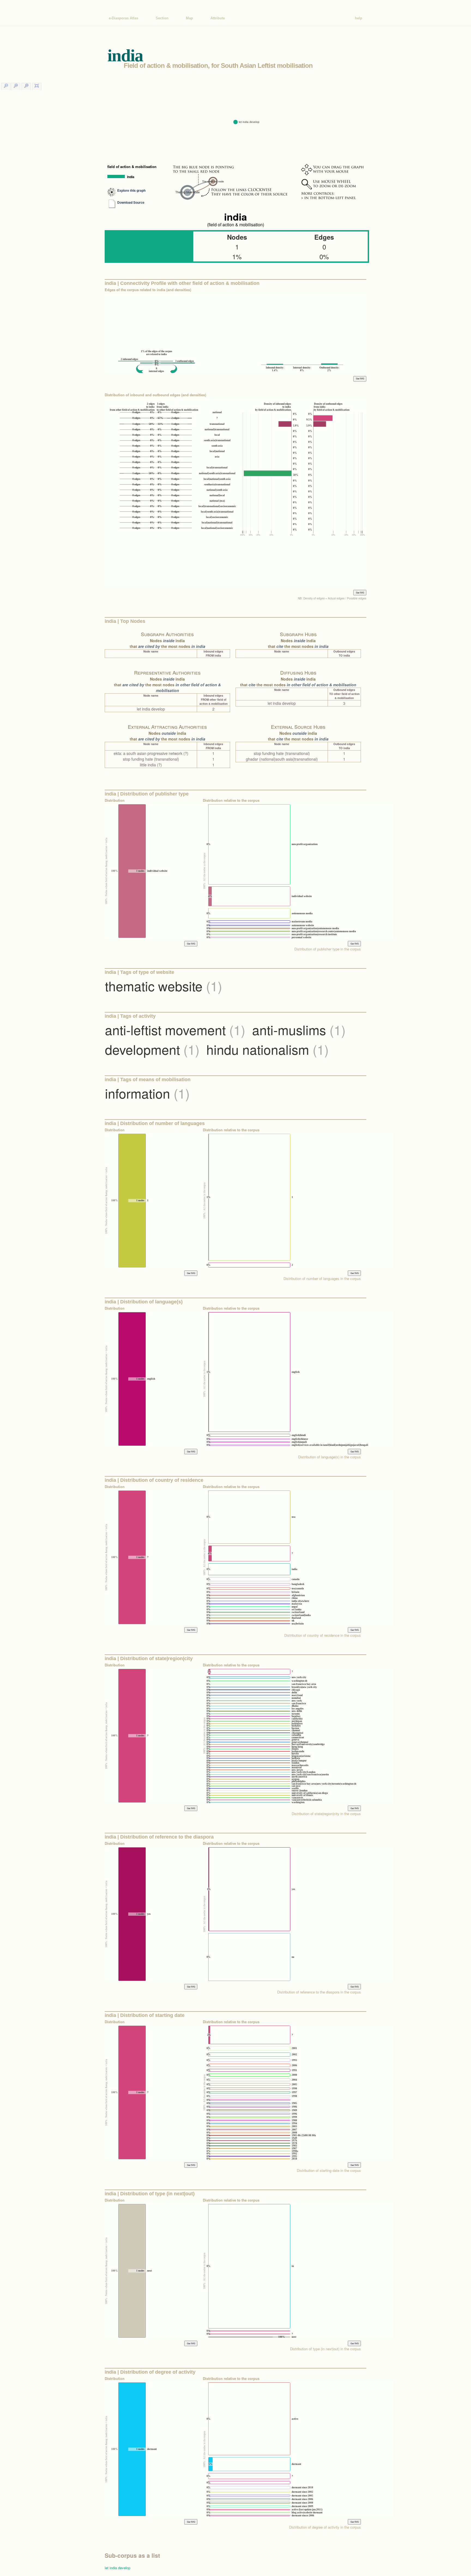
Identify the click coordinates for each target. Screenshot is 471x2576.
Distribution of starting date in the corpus (329, 2170)
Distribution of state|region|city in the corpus (326, 1814)
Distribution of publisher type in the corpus (328, 949)
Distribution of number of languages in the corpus (322, 1278)
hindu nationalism (268, 1049)
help (359, 18)
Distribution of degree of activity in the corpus (325, 2527)
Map (189, 18)
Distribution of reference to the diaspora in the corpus (319, 1992)
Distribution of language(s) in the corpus (330, 1457)
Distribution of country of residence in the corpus (323, 1635)
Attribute (218, 18)
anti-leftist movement (175, 1030)
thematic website (164, 986)
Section (162, 18)
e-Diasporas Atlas (123, 18)
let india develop (117, 2568)
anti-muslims (299, 1030)
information (147, 1093)
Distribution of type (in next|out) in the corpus (325, 2349)
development (152, 1049)
